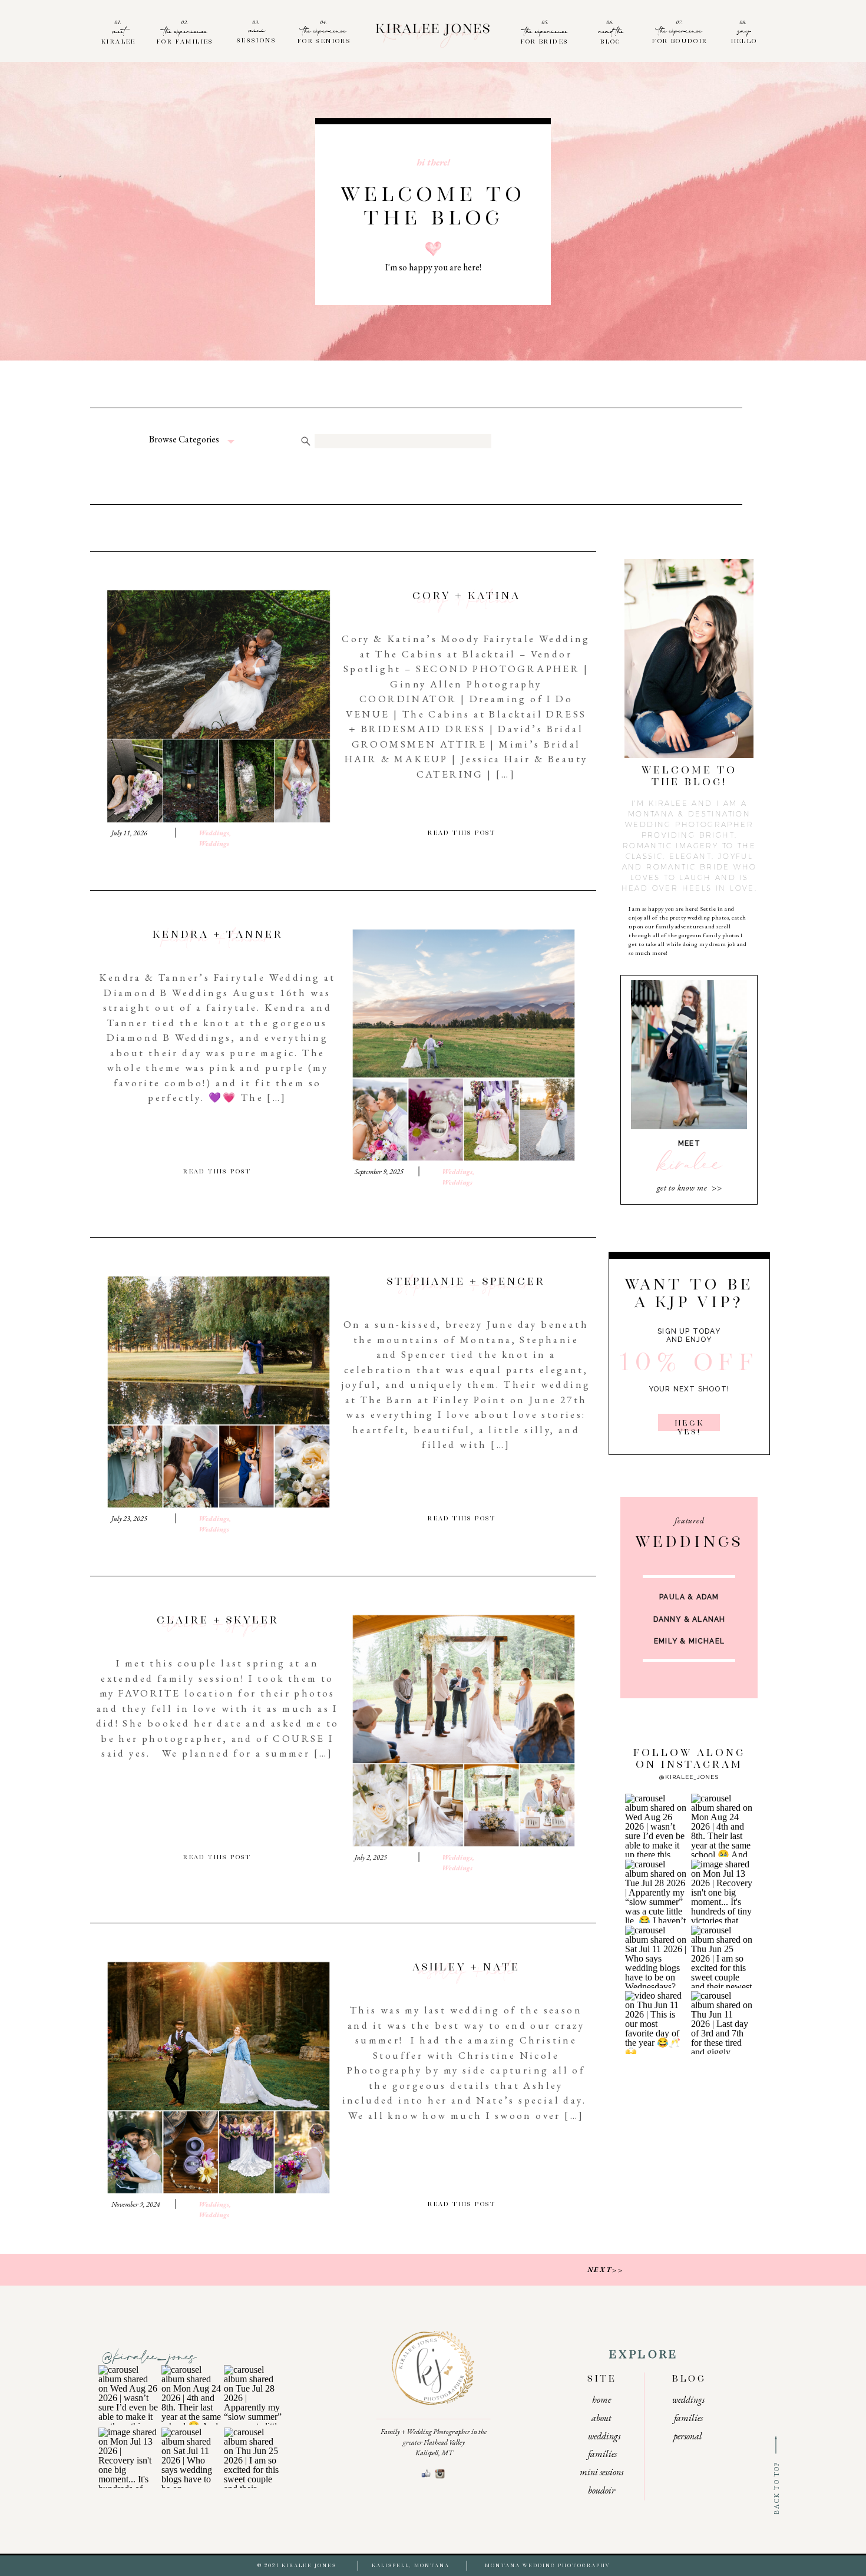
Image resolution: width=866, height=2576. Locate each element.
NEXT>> (605, 2270)
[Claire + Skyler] (464, 1731)
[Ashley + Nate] (219, 2078)
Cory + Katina (466, 602)
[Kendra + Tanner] (464, 1045)
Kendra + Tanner (218, 941)
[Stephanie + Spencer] (219, 1392)
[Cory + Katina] (219, 706)
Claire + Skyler (218, 1626)
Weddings (214, 833)
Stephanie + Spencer (466, 1288)
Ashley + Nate (467, 1973)
